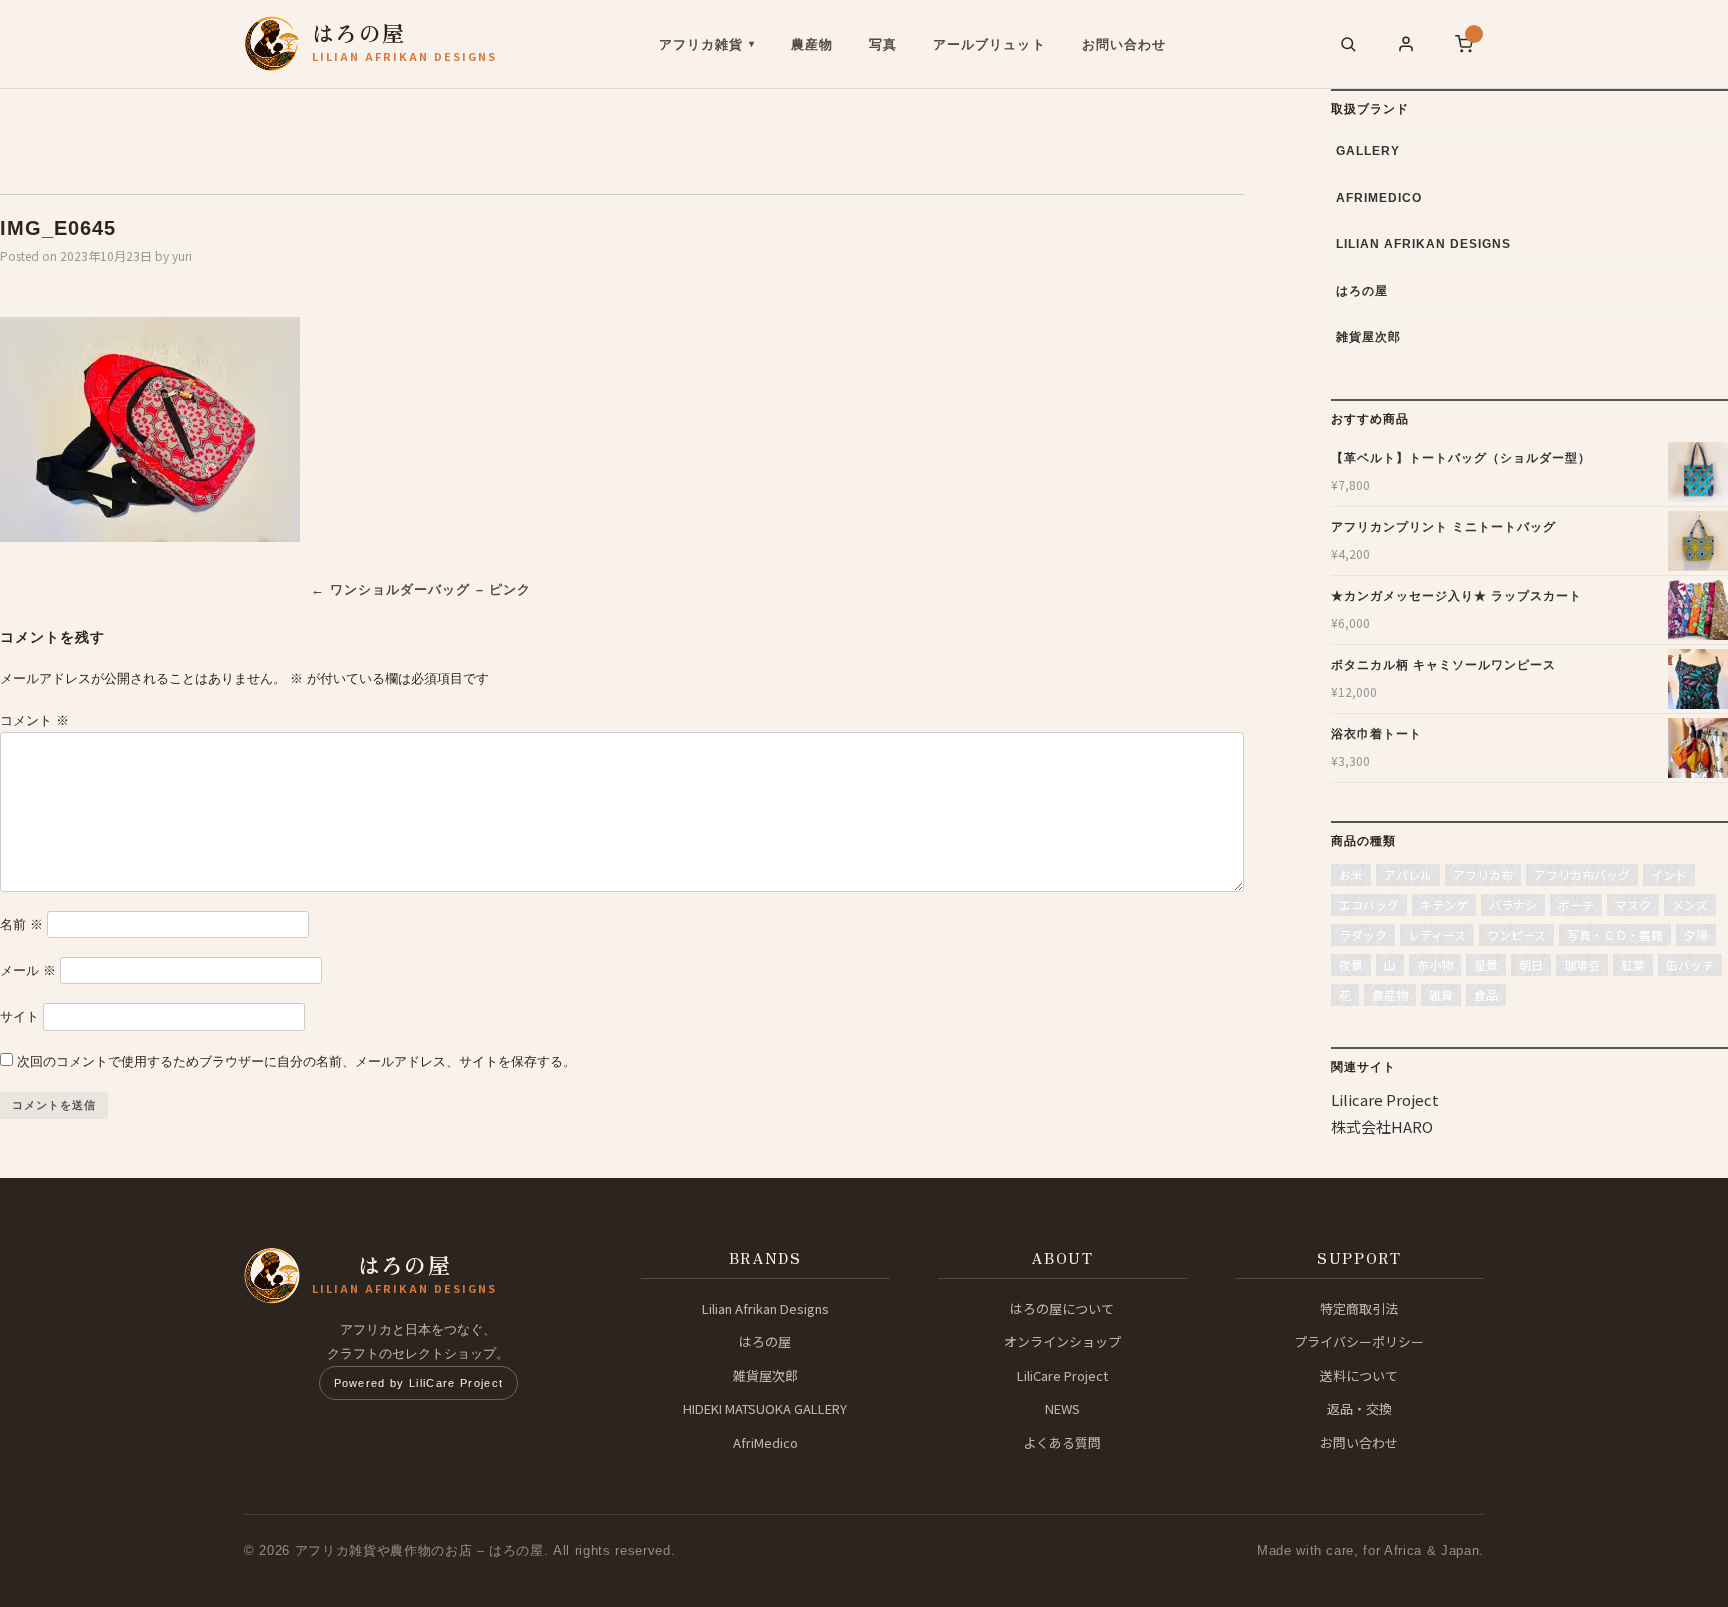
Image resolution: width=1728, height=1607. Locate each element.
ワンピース (1516, 934)
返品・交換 (1359, 1408)
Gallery (1368, 151)
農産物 (812, 44)
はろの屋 (1362, 291)
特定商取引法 (1359, 1308)
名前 (21, 924)
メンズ (1690, 904)
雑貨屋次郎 (1368, 337)
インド (1669, 874)
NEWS (1062, 1408)
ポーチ (1576, 904)
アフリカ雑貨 (701, 44)
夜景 (1351, 964)
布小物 (1435, 964)
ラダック (1363, 934)
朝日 (1531, 964)
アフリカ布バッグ (1582, 874)
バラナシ (1513, 904)
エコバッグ (1369, 904)
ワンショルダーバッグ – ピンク (421, 589)
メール (28, 970)
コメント (34, 720)
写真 (883, 44)
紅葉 (1633, 964)
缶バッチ (1690, 964)
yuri (182, 255)
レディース (1437, 934)
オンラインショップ (1062, 1341)
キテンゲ (1444, 904)
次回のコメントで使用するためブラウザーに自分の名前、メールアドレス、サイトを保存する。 (296, 1061)
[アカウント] (1406, 44)
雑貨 (1441, 994)
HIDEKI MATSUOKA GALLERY (765, 1408)
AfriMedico (1379, 198)
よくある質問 (1062, 1442)
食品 (1486, 994)
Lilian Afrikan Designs (1423, 244)
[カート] (1464, 44)
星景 (1486, 964)
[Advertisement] (325, 134)
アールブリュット (989, 44)
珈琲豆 (1582, 964)
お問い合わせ (1124, 44)
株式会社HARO (1382, 1126)
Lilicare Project (1385, 1099)
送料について (1359, 1375)
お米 (1351, 874)
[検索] (1348, 44)
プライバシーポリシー (1359, 1341)
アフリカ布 (1483, 874)
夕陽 (1696, 934)
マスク (1633, 904)
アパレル (1408, 874)
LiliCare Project (1062, 1375)
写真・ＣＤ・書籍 (1615, 934)
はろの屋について (1062, 1308)
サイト (19, 1016)
